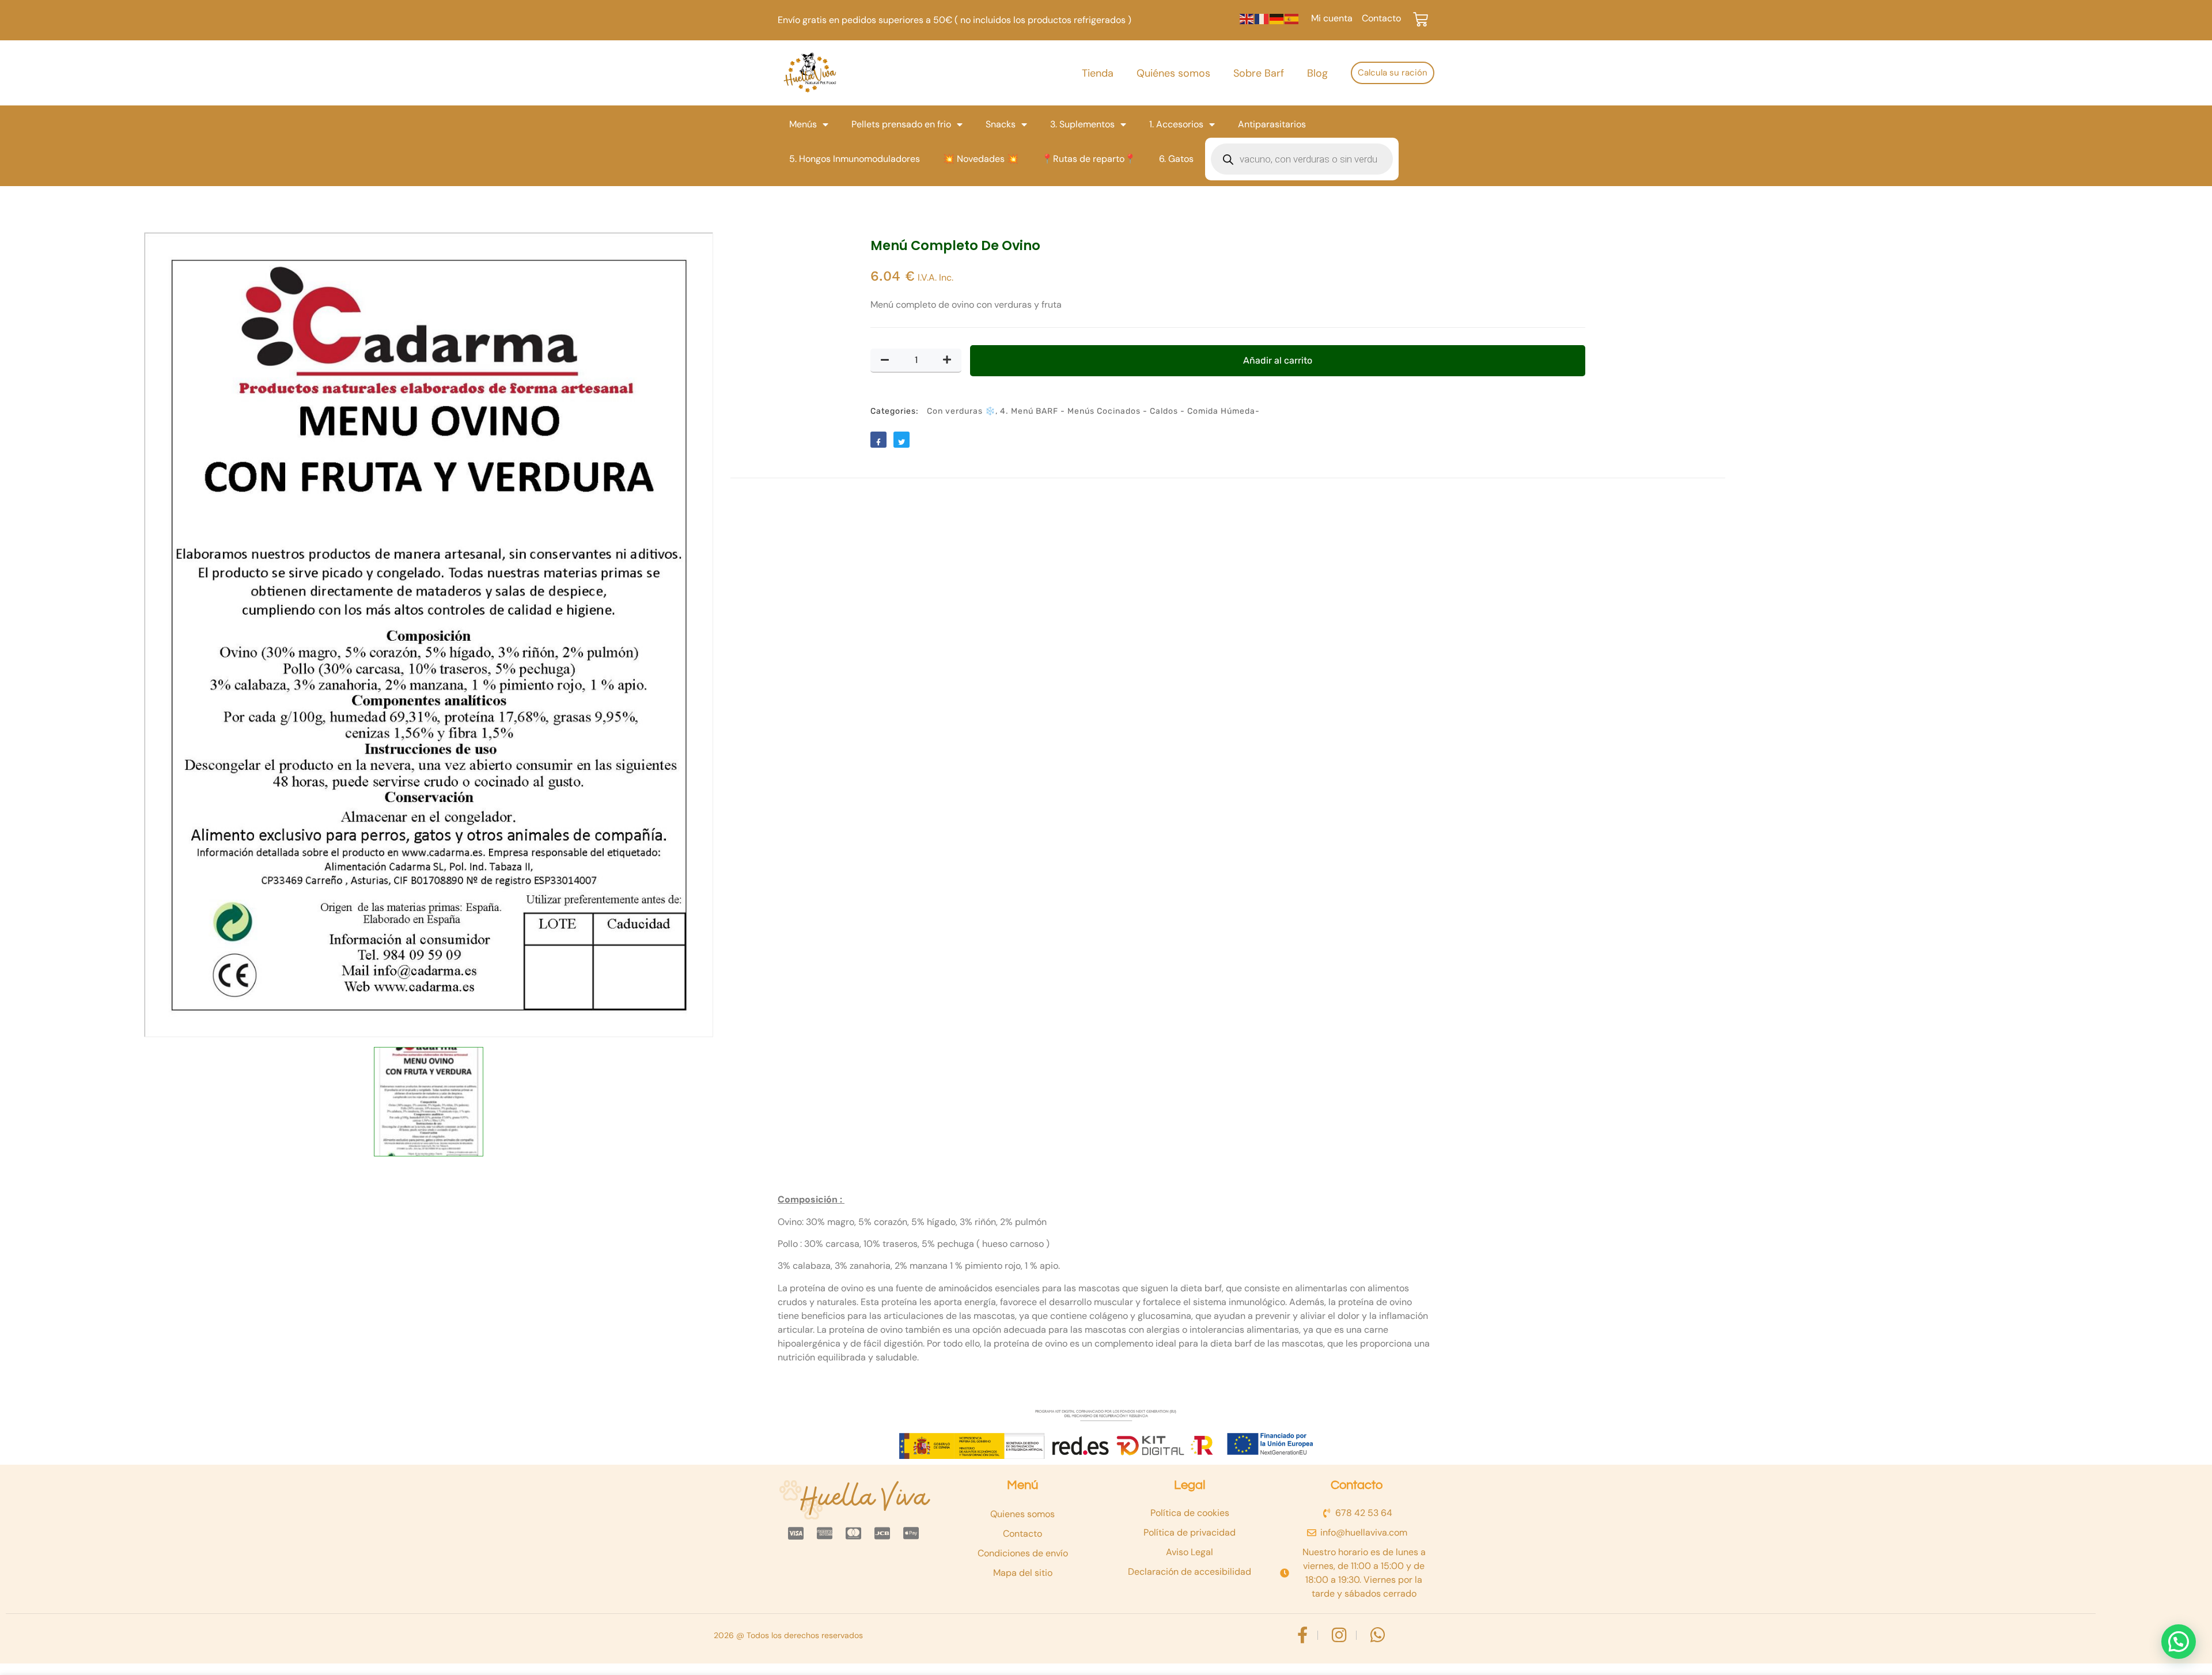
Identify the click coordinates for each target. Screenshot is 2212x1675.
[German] (1277, 18)
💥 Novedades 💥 (981, 159)
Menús (803, 124)
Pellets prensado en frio (901, 124)
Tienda (1098, 73)
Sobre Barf (1259, 73)
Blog (1317, 73)
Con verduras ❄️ (961, 411)
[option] (429, 635)
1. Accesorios (1176, 124)
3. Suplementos (1082, 124)
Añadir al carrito (1278, 360)
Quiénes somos (1173, 73)
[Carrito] (1421, 20)
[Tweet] (902, 440)
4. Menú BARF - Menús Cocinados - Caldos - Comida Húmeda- (1130, 411)
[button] (2179, 1642)
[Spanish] (1292, 18)
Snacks (1001, 124)
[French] (1262, 18)
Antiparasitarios (1272, 124)
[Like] (878, 440)
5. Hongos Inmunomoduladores (855, 159)
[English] (1247, 18)
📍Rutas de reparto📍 (1089, 159)
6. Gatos (1176, 159)
